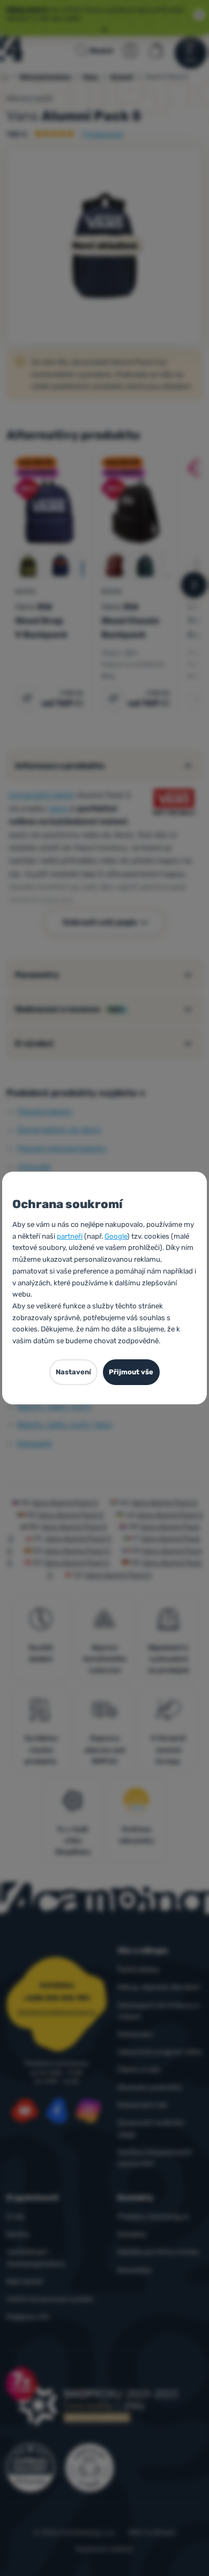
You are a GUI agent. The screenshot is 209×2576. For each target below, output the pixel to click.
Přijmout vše (131, 1372)
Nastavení (73, 1372)
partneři (70, 1236)
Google (116, 1236)
